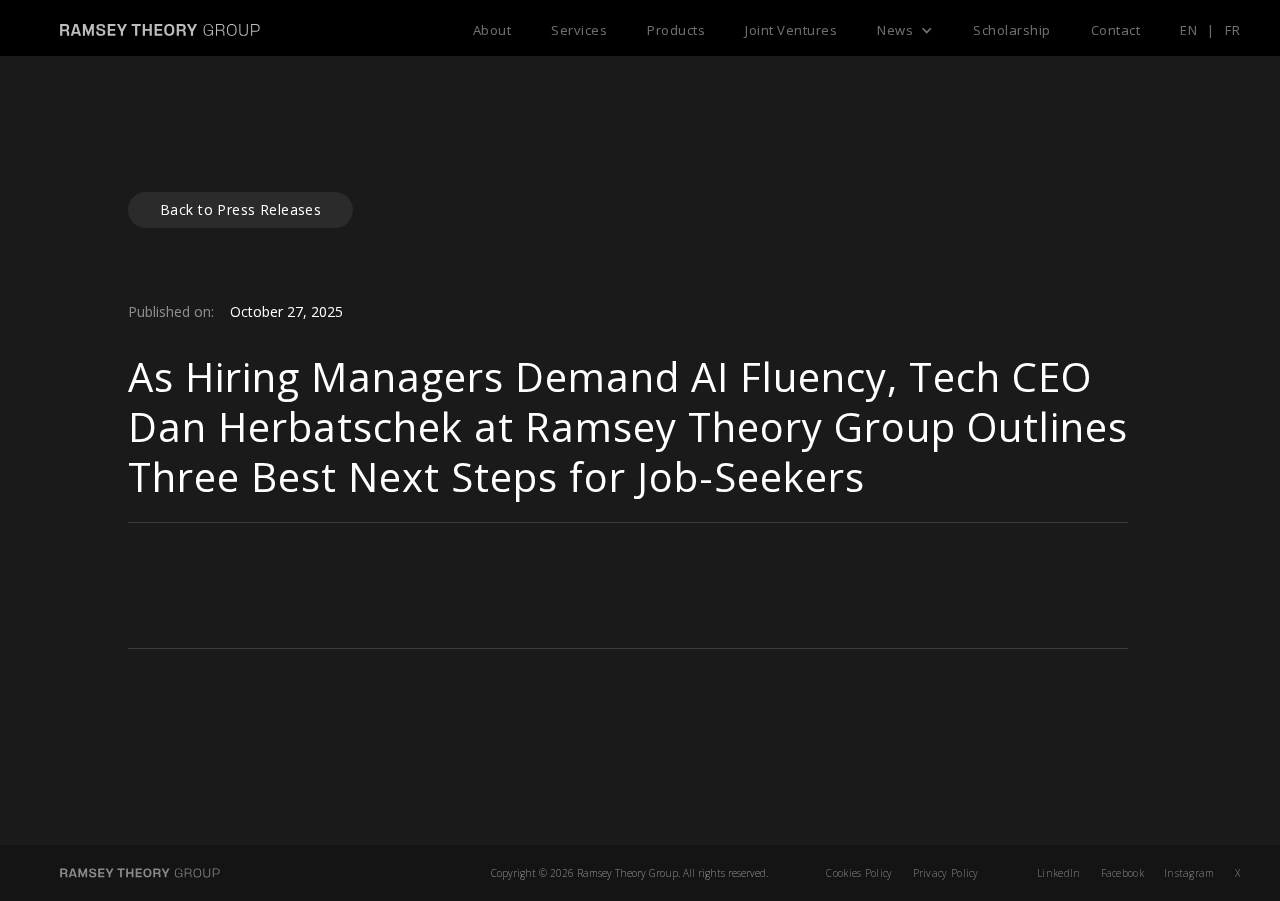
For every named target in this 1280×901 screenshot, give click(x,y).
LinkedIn (1058, 873)
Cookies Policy (859, 873)
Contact (1116, 30)
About (492, 30)
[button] (905, 30)
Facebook (1122, 873)
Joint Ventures (791, 30)
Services (579, 30)
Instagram (1189, 873)
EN (1188, 30)
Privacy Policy (946, 873)
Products (676, 30)
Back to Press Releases (240, 209)
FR (1232, 30)
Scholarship (1012, 30)
